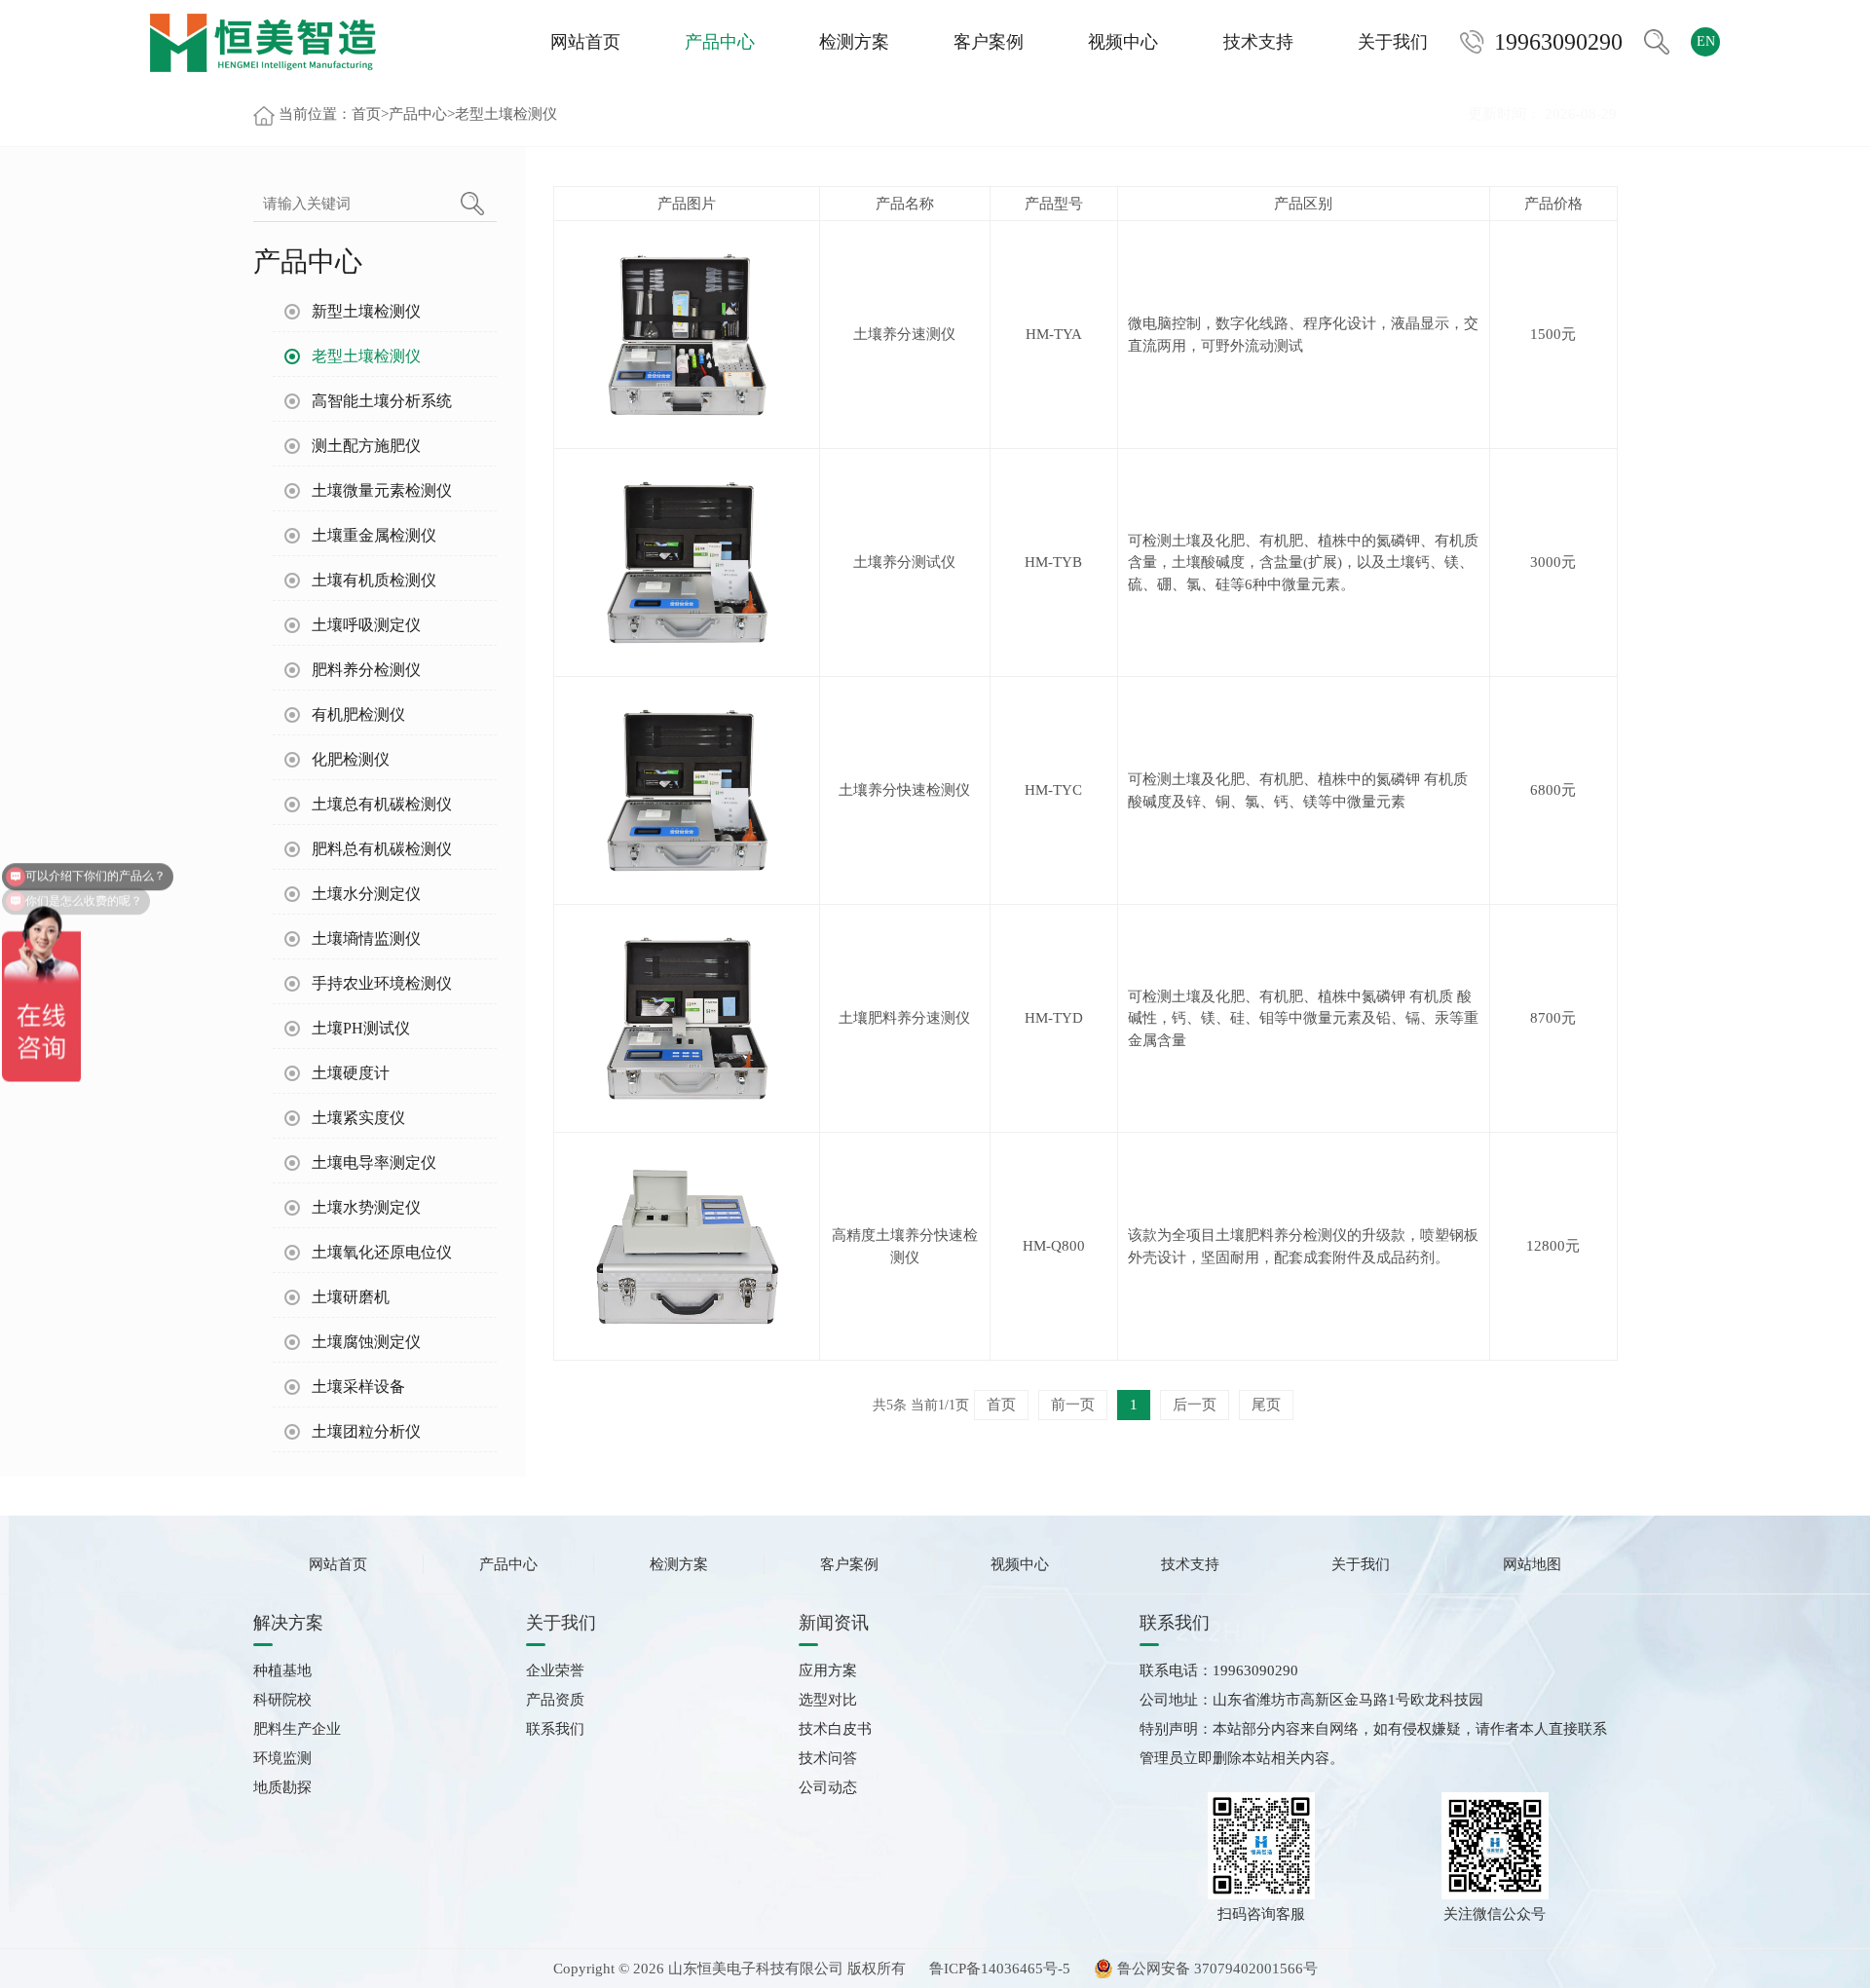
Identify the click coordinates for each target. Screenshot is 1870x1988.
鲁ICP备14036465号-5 (1000, 1969)
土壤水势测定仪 (366, 1207)
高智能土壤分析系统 (382, 401)
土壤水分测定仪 (366, 894)
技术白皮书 (835, 1729)
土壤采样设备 (358, 1387)
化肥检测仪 (351, 759)
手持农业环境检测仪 (382, 983)
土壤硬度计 (351, 1073)
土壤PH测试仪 (361, 1028)
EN (1706, 41)
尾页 (1266, 1405)
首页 (366, 114)
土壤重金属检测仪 (374, 535)
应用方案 (828, 1670)
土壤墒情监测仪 (366, 938)
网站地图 (1532, 1564)
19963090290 (1558, 42)
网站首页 (585, 42)
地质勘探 (282, 1787)
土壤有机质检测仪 (374, 580)
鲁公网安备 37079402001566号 (1215, 1969)
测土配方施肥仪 (366, 446)
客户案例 (989, 42)
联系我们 (555, 1729)
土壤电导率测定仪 (374, 1163)
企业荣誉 (555, 1670)
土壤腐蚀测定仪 (366, 1342)
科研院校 (282, 1700)
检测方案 (854, 42)
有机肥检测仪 (358, 714)
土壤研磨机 (351, 1297)
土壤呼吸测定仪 (366, 625)
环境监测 (282, 1758)
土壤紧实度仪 (358, 1118)
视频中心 (1123, 42)
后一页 (1195, 1405)
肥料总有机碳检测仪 (382, 849)
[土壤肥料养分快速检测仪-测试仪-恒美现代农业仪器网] (263, 41)
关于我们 (1393, 42)
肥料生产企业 (297, 1729)
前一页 (1073, 1405)
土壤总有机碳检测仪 (382, 804)
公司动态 (828, 1787)
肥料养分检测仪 (366, 670)
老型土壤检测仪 (506, 114)
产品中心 (720, 42)
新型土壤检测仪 (366, 311)
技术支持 (1258, 42)
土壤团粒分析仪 (366, 1431)
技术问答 (828, 1758)
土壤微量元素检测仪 (382, 490)
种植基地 (282, 1670)
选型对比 (828, 1700)
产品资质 (555, 1700)
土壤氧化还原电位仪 (382, 1252)
